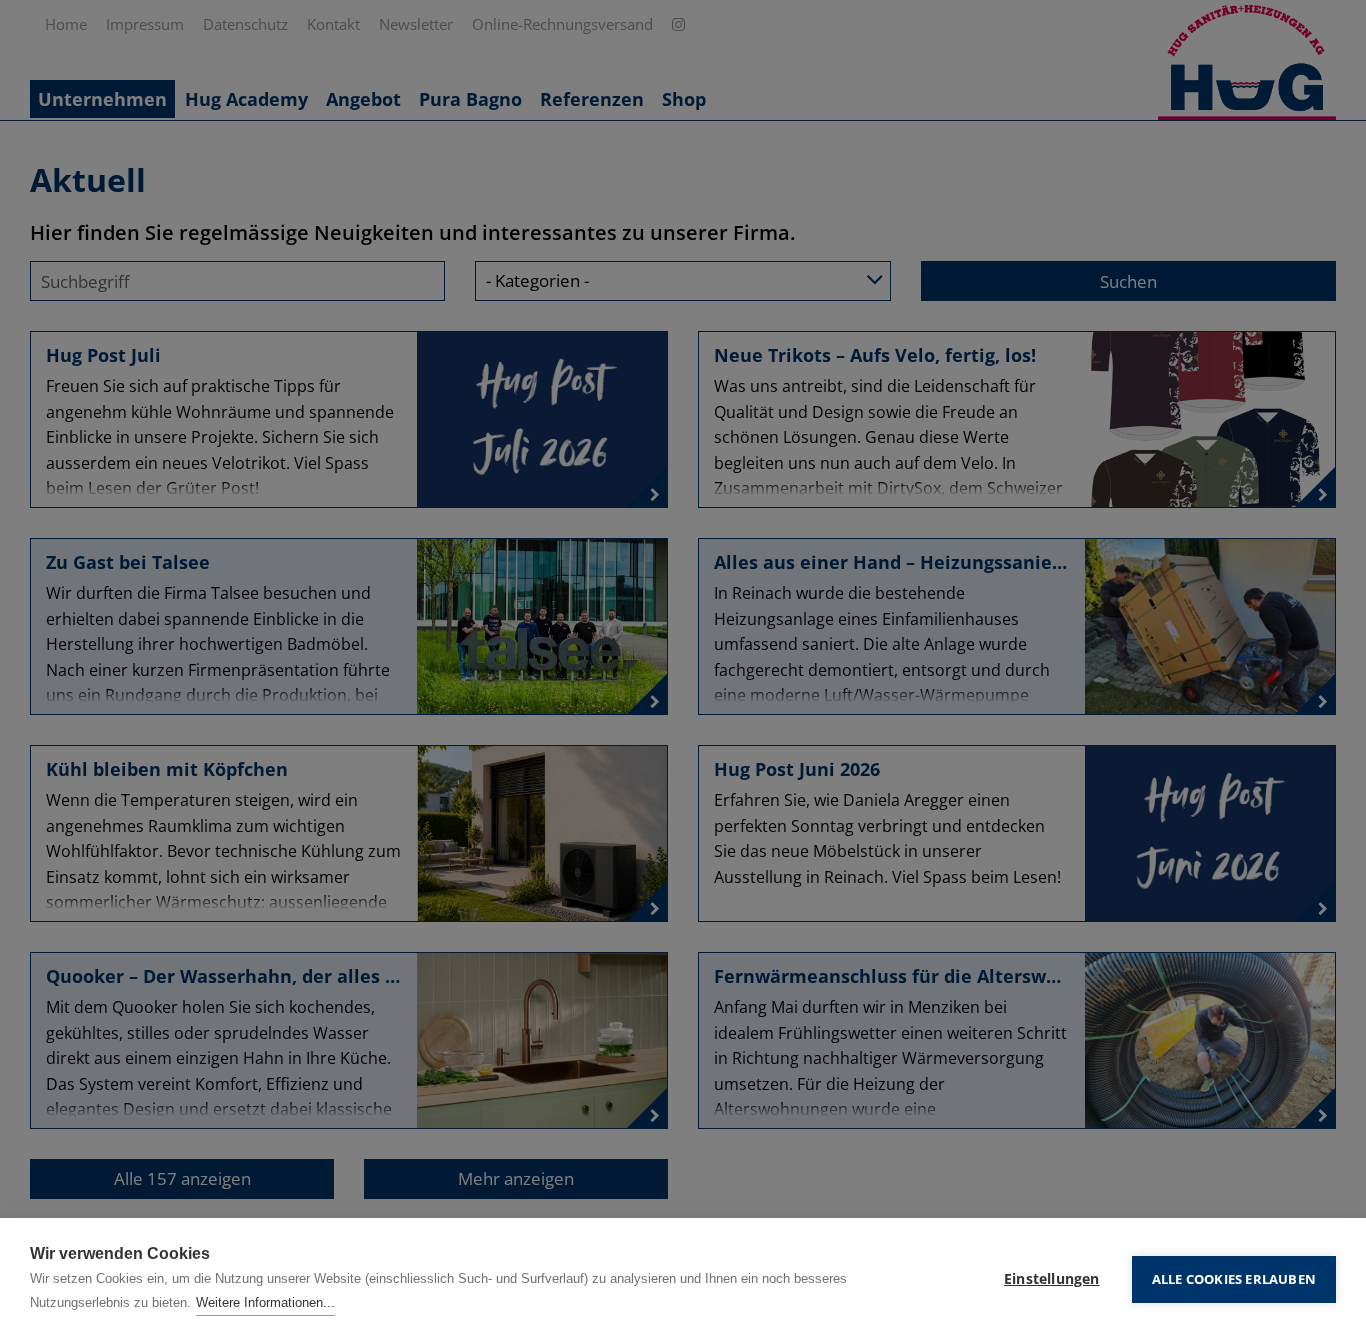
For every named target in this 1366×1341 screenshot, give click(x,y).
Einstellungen (1052, 1279)
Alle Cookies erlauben (1234, 1279)
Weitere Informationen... (265, 1302)
